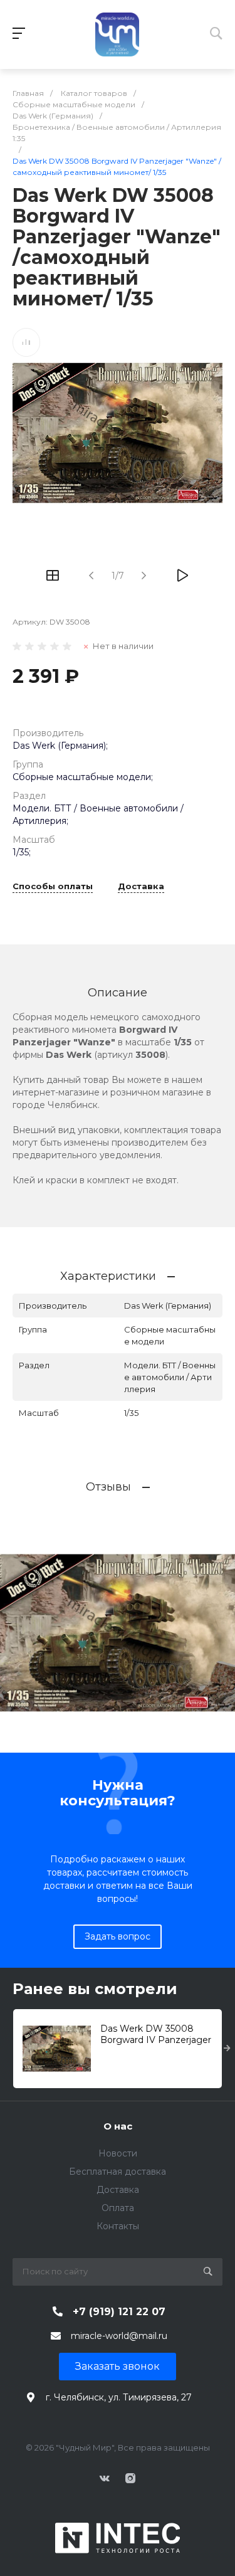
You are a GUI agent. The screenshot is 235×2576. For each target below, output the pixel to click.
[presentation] (227, 2049)
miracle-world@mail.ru (119, 2336)
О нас (118, 2126)
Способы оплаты (53, 887)
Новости (118, 2153)
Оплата (118, 2208)
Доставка (141, 887)
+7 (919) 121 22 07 (119, 2312)
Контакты (118, 2226)
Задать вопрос (118, 1936)
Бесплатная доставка (118, 2172)
